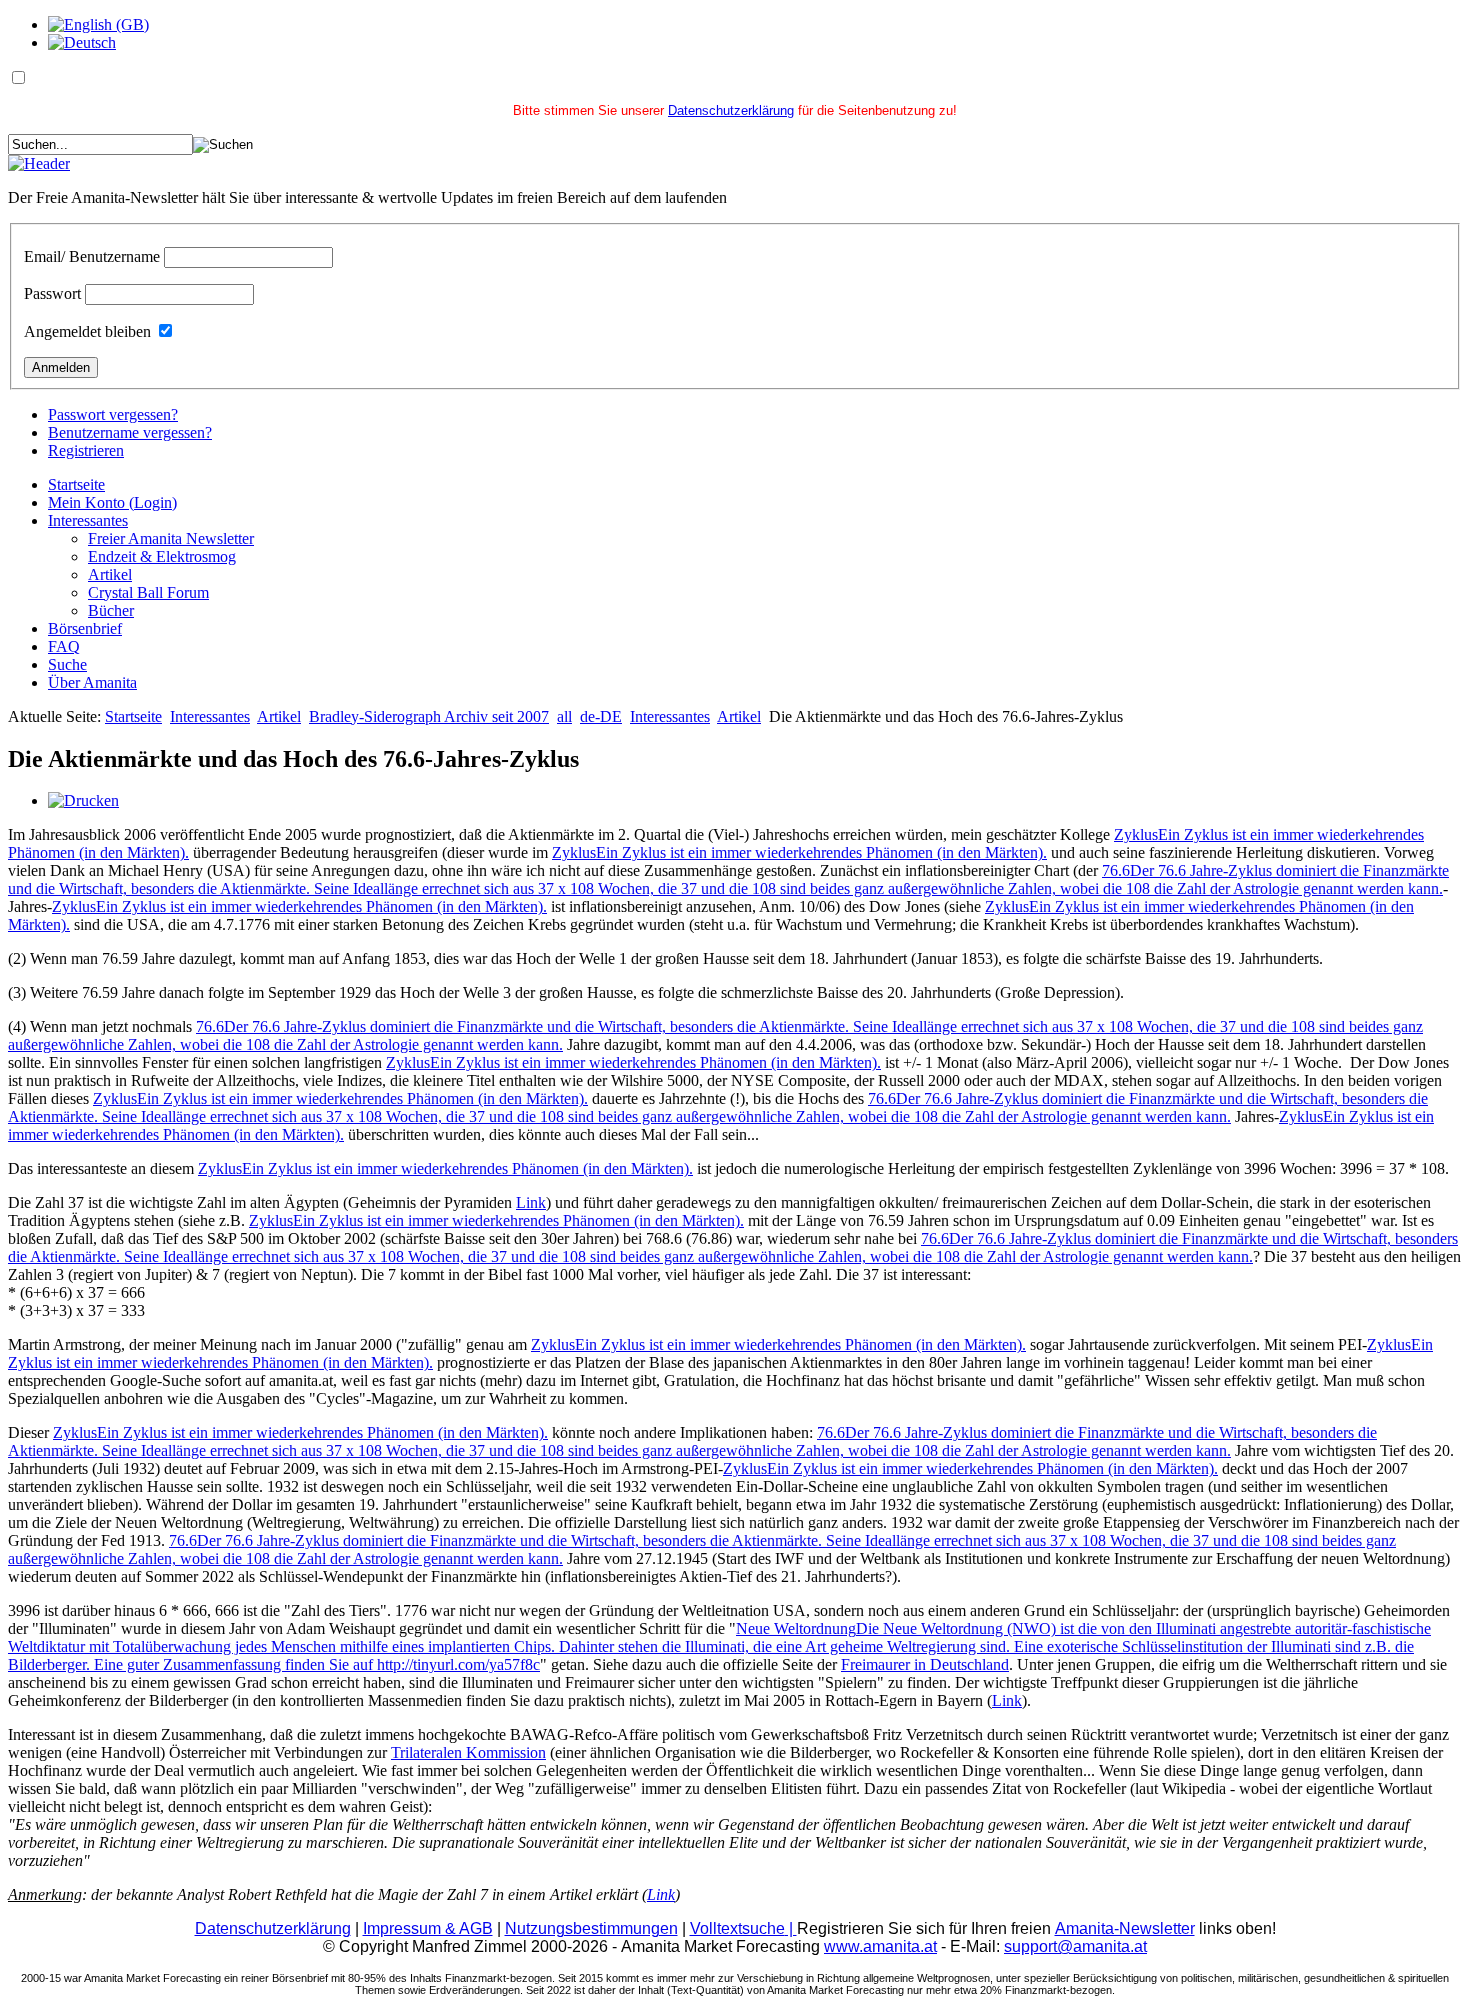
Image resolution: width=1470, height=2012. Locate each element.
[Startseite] (39, 163)
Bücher (111, 610)
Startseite (76, 484)
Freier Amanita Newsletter (171, 538)
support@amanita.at (1075, 1946)
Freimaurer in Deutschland (925, 1664)
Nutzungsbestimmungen (591, 1928)
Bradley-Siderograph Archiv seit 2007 (429, 716)
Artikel (110, 574)
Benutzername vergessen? (130, 432)
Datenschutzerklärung (731, 110)
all (564, 716)
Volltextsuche (743, 1928)
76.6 (728, 879)
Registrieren (86, 450)
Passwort (52, 293)
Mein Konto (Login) (112, 502)
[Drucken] (83, 800)
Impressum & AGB (428, 1928)
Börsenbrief (85, 628)
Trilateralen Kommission (468, 1752)
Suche (67, 664)
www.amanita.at (880, 1946)
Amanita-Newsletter (1125, 1928)
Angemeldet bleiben (87, 331)
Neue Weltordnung (719, 1646)
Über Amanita (92, 682)
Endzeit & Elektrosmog (162, 556)
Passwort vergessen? (113, 414)
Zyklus (799, 852)
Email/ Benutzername (92, 256)
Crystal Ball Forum (148, 592)
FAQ (64, 646)
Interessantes (88, 520)
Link (531, 1202)
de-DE (601, 716)
